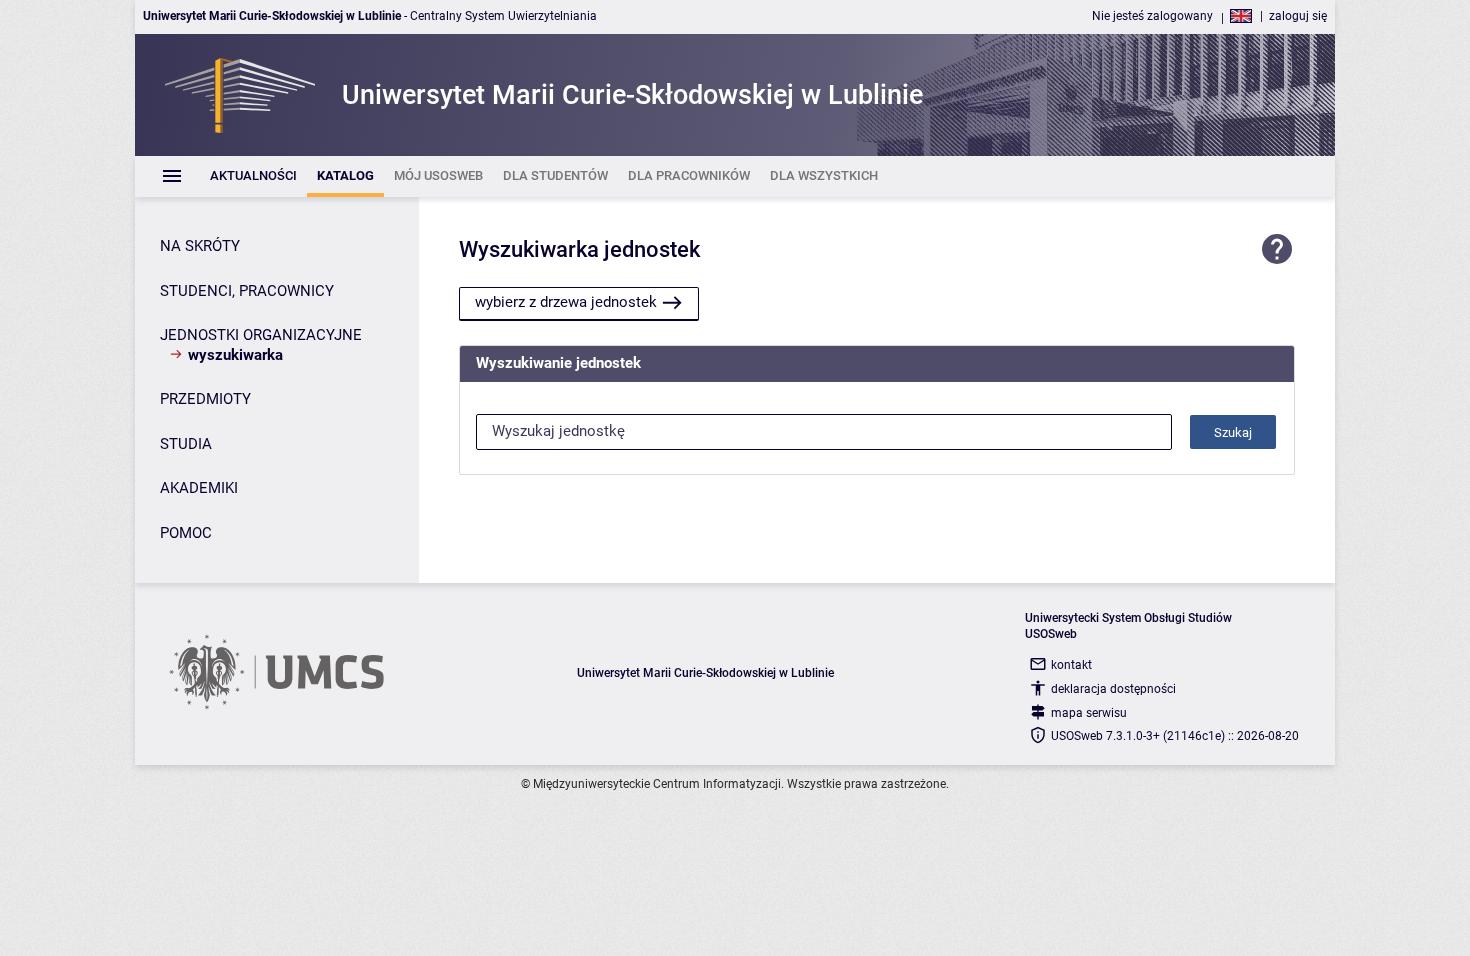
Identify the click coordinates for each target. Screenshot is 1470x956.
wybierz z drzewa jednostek (566, 302)
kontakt (1071, 665)
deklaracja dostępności (1113, 689)
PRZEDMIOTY (205, 399)
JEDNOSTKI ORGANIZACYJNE (261, 335)
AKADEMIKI (199, 488)
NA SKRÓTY (200, 246)
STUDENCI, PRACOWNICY (247, 291)
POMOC (186, 533)
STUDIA (186, 444)
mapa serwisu (1089, 713)
